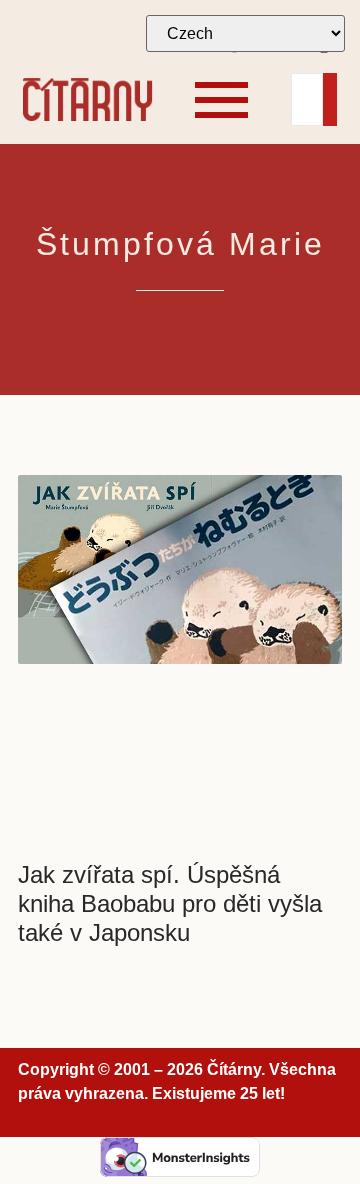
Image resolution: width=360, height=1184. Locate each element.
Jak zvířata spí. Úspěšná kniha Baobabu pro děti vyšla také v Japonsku (170, 903)
